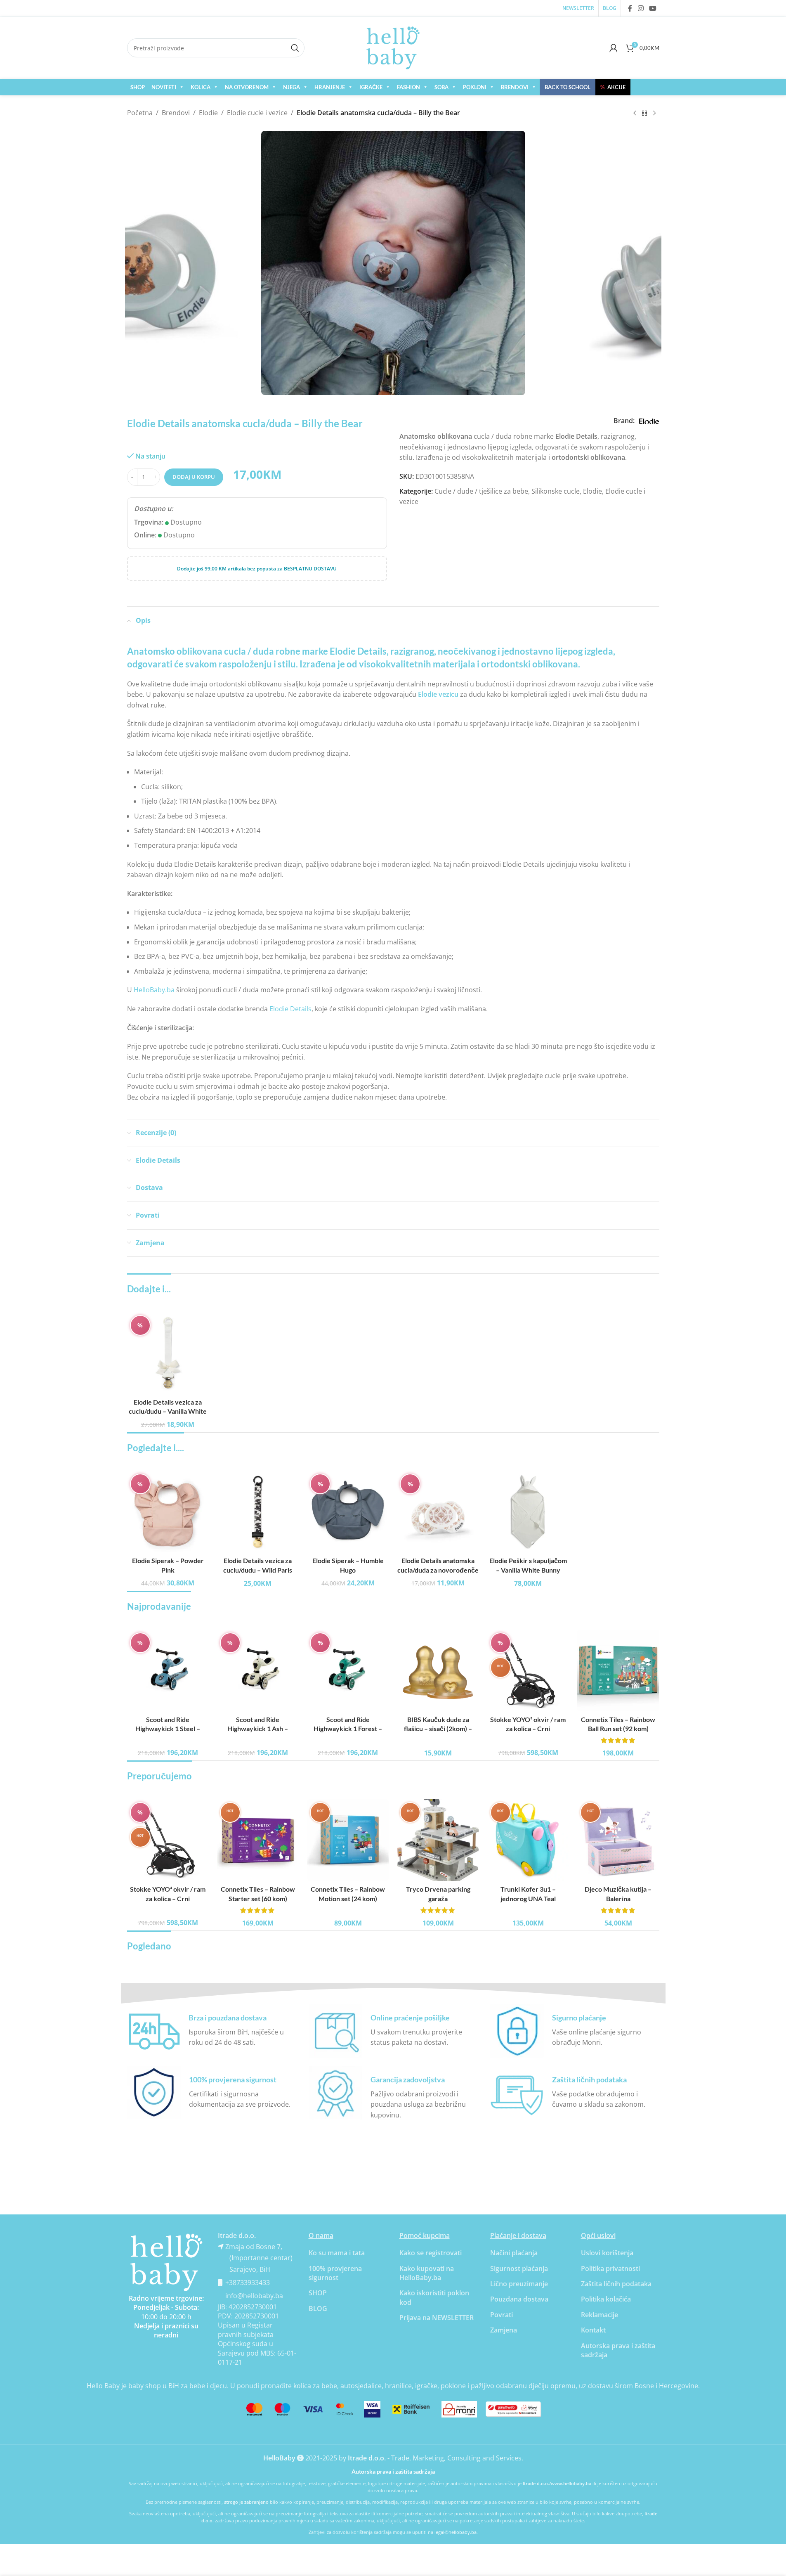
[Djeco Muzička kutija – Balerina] (618, 1840)
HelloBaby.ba (154, 990)
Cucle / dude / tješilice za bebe (481, 491)
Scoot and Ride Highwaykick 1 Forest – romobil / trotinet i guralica (348, 1729)
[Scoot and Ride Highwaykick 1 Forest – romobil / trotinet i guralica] (348, 1670)
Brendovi (515, 87)
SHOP (138, 87)
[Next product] (654, 114)
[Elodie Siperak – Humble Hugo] (348, 1512)
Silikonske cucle (556, 491)
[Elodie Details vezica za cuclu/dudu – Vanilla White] (168, 1353)
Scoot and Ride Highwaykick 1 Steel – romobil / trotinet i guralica (168, 1729)
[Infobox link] (212, 2031)
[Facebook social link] (630, 8)
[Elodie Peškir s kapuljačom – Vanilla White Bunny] (528, 1512)
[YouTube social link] (653, 8)
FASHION (408, 87)
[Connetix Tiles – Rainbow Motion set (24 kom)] (348, 1840)
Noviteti (164, 87)
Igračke (371, 87)
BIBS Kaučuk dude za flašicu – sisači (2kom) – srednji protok (438, 1729)
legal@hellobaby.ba (456, 2532)
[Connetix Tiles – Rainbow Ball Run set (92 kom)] (618, 1670)
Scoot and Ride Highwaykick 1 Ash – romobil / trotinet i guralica (258, 1729)
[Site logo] (393, 47)
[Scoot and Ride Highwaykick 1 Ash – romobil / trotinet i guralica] (258, 1670)
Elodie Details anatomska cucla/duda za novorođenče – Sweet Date (438, 1570)
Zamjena (504, 2330)
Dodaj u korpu (194, 477)
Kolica (201, 87)
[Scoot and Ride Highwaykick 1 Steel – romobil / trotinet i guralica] (168, 1670)
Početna (140, 113)
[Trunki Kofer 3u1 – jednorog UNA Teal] (528, 1840)
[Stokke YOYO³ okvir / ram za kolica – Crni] (528, 1670)
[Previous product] (635, 114)
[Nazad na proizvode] (644, 114)
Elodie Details (290, 1009)
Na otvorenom (247, 87)
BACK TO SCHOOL (568, 87)
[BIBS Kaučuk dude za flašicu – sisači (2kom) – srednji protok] (438, 1670)
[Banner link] (166, 2262)
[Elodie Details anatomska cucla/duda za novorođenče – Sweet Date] (438, 1512)
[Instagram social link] (641, 8)
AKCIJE (613, 87)
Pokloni (475, 87)
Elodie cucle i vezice (257, 113)
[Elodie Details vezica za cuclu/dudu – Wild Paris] (258, 1512)
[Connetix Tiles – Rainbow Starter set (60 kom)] (258, 1840)
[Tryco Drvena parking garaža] (438, 1840)
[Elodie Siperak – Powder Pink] (168, 1512)
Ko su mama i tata (337, 2253)
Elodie (208, 113)
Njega (292, 87)
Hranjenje (330, 87)
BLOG (318, 2309)
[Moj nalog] (614, 48)
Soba (441, 87)
